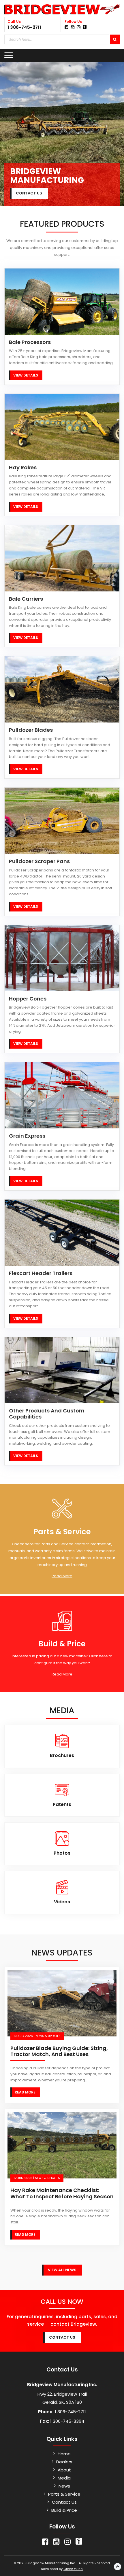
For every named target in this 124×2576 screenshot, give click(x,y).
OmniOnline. (73, 2569)
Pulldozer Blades (31, 730)
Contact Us (64, 2502)
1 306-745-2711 (24, 27)
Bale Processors (30, 342)
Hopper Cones (28, 999)
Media (64, 2478)
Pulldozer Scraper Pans (39, 861)
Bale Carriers (26, 599)
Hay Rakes (23, 468)
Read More (62, 1576)
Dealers (64, 2462)
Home (64, 2454)
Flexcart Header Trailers (41, 1273)
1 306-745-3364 (67, 2421)
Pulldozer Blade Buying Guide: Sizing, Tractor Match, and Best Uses (59, 2051)
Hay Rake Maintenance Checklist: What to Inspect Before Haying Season (62, 2193)
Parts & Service (64, 2494)
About (64, 2470)
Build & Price (64, 2510)
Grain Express (27, 1136)
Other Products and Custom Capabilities (47, 1414)
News (64, 2486)
